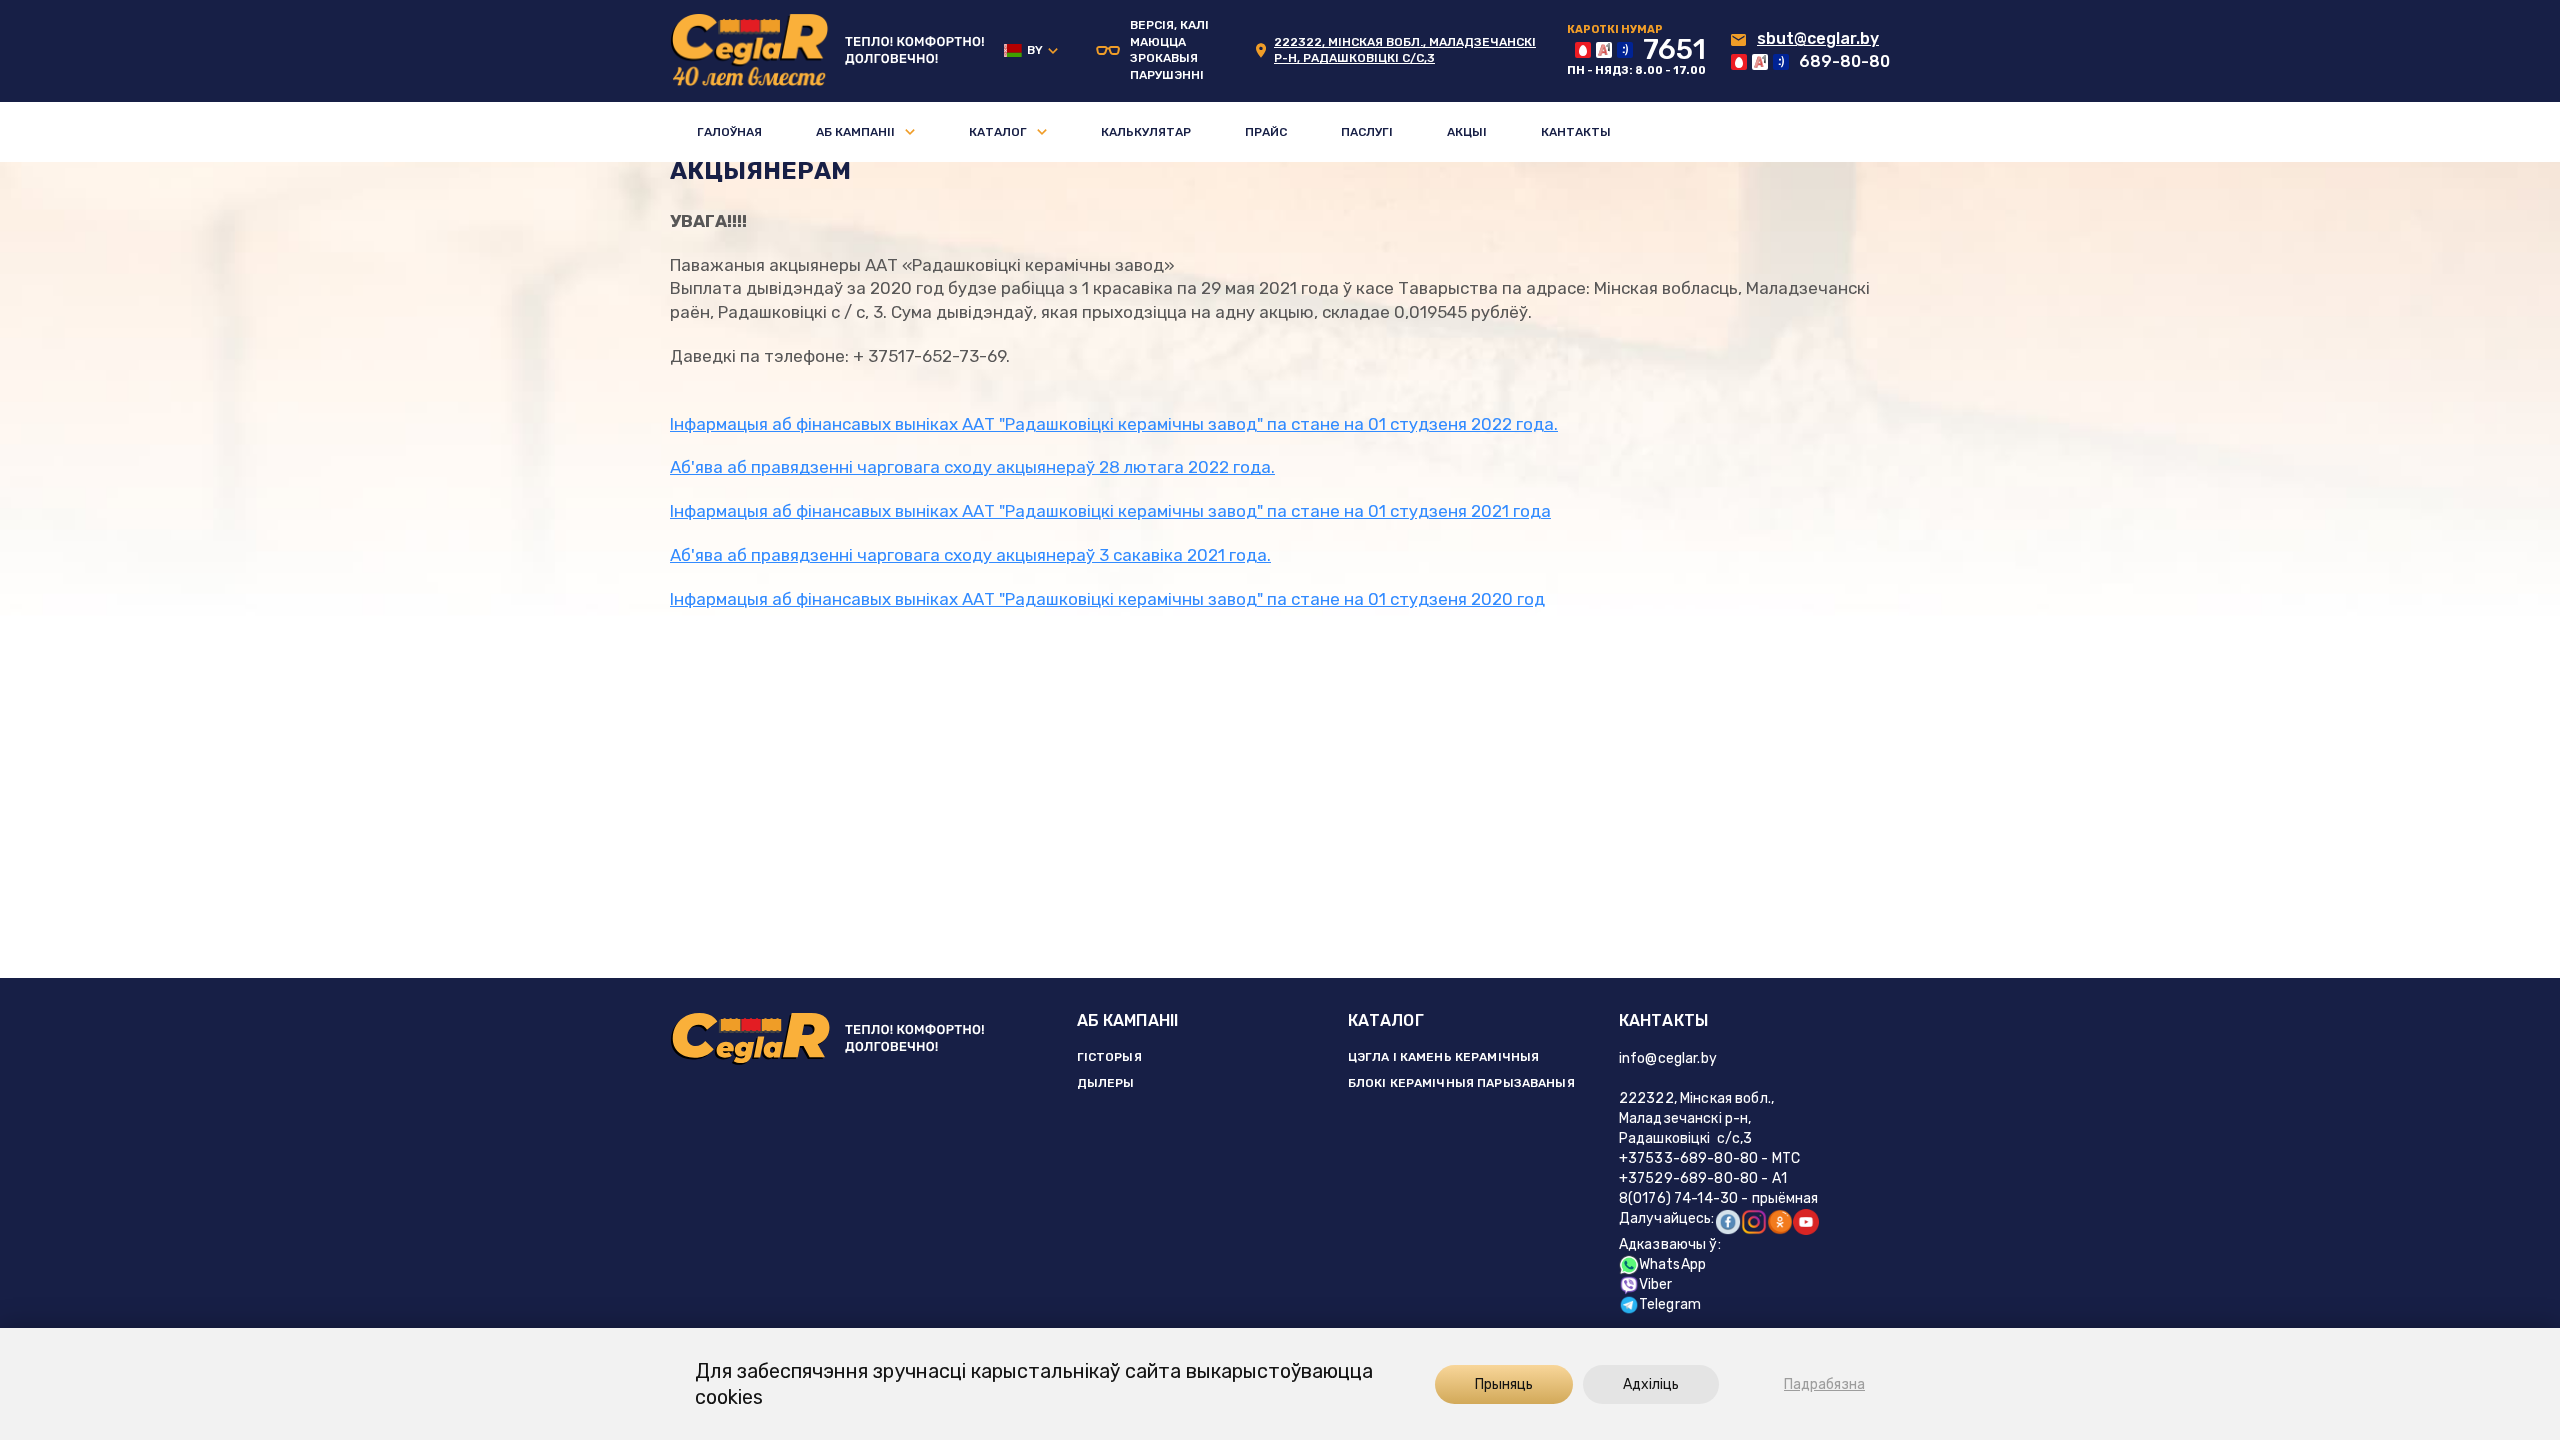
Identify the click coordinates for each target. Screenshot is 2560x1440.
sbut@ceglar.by (1818, 38)
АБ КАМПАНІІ (1128, 1020)
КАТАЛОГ (1386, 1020)
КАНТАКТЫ (1663, 1020)
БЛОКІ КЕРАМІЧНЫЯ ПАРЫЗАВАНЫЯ (1461, 1083)
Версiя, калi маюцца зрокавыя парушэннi (1169, 50)
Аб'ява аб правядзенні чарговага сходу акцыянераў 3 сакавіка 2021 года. (970, 555)
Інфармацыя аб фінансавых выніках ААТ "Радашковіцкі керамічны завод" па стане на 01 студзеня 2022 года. (1114, 424)
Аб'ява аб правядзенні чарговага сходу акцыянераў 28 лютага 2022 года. (972, 467)
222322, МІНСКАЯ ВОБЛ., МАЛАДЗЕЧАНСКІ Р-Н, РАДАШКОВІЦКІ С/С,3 (1405, 50)
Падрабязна (1824, 1384)
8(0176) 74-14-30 (1678, 1198)
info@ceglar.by (1668, 1058)
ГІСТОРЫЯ (1109, 1057)
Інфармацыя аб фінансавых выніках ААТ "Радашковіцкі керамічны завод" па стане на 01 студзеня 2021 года (1110, 511)
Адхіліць (1651, 1384)
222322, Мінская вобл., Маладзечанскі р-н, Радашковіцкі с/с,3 (1696, 1118)
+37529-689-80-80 (1688, 1178)
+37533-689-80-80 (1688, 1158)
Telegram (1670, 1304)
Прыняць (1504, 1384)
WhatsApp (1672, 1264)
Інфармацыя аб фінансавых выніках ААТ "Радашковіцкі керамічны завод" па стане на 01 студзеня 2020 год (1107, 599)
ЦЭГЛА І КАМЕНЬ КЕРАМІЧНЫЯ (1444, 1057)
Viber (1656, 1284)
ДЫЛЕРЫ (1106, 1083)
